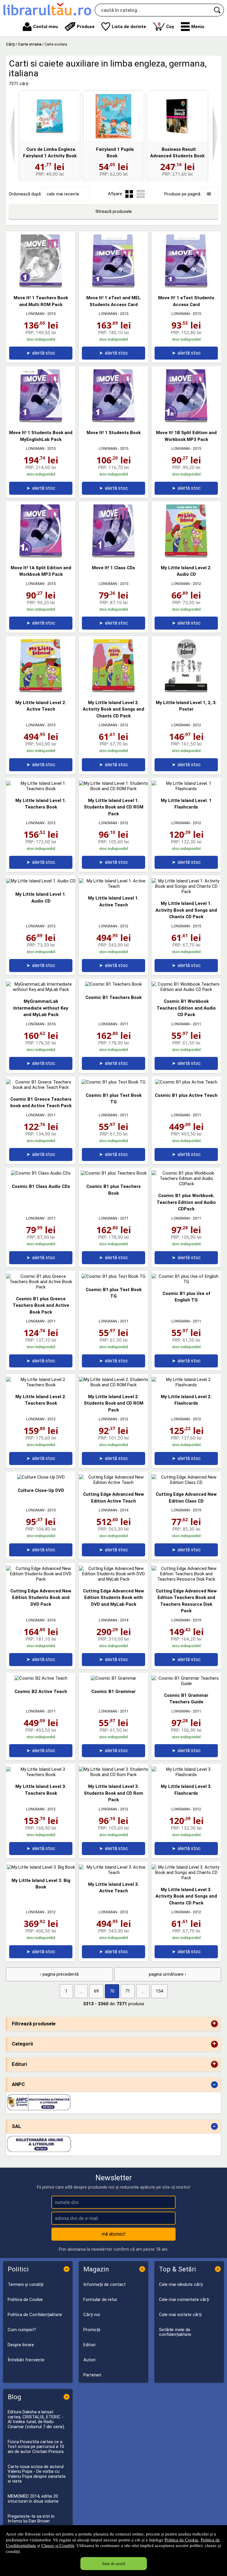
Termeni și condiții (26, 2284)
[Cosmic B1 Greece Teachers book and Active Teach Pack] (41, 1087)
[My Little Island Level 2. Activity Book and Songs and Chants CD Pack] (113, 691)
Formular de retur (100, 2300)
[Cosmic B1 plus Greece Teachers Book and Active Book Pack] (41, 1287)
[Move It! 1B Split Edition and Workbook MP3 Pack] (186, 421)
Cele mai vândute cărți (181, 2284)
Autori (89, 2360)
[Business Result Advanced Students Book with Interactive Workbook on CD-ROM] (177, 116)
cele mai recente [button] (63, 194)
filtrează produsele (113, 211)
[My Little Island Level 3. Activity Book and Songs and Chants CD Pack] (186, 1878)
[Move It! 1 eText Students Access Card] (186, 286)
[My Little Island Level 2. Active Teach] (41, 691)
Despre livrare (21, 2345)
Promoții (92, 2330)
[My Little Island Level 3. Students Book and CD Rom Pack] (113, 1775)
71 (128, 1991)
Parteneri (92, 2375)
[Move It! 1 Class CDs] (113, 556)
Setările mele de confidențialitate (175, 2332)
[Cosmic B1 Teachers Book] (113, 984)
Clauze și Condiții (58, 2545)
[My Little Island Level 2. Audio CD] (186, 556)
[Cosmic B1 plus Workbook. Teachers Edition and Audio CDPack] (186, 1184)
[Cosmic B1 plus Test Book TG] (113, 1082)
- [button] (214, 2085)
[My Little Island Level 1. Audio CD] (41, 881)
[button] (193, 27)
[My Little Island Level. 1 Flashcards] (186, 789)
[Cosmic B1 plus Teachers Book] (114, 1173)
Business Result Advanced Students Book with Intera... (177, 156)
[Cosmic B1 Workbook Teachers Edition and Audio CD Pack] (186, 989)
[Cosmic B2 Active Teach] (41, 1678)
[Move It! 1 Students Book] (113, 421)
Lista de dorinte (129, 27)
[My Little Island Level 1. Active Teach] (113, 886)
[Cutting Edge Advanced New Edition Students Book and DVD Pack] (41, 1579)
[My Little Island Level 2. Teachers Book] (41, 1385)
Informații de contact (104, 2284)
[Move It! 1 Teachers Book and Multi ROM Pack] (41, 286)
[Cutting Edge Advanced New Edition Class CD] (186, 1482)
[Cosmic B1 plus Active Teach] (186, 1082)
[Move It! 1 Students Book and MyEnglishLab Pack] (41, 421)
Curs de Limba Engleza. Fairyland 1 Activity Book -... (50, 156)
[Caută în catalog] (218, 10)
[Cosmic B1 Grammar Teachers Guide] (186, 1684)
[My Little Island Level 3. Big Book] (41, 1867)
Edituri (89, 2345)
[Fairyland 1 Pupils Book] (113, 116)
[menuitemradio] (141, 194)
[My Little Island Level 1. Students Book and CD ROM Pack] (113, 789)
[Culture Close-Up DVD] (41, 1477)
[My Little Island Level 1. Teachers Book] (41, 789)
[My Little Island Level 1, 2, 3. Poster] (186, 691)
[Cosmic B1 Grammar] (113, 1678)
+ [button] (214, 2024)
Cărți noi (92, 2315)
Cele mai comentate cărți (184, 2300)
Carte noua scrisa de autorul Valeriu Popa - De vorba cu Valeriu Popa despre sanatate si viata (37, 2474)
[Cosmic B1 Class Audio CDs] (41, 1173)
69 (96, 1991)
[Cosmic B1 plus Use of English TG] (186, 1282)
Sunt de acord (113, 2563)
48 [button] (209, 194)
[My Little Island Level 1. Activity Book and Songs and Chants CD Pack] (186, 892)
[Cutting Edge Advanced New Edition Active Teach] (113, 1482)
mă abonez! (114, 2234)
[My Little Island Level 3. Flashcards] (186, 1775)
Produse (86, 27)
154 (159, 1991)
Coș (166, 25)
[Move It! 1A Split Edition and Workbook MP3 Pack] (41, 556)
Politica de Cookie (181, 2540)
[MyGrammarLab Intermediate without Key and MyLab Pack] (41, 989)
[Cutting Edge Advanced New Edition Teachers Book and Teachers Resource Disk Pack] (186, 1579)
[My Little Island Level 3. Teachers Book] (41, 1775)
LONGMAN (35, 314)
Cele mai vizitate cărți (180, 2315)
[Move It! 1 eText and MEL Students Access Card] (113, 286)
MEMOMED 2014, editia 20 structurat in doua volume (33, 2499)
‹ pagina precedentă (59, 1974)
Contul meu (46, 27)
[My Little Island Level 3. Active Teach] (113, 1872)
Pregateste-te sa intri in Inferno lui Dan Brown (31, 2519)
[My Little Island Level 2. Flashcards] (186, 1385)
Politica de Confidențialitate (35, 2315)
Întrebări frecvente (26, 2360)
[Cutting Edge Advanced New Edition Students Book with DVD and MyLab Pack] (113, 1579)
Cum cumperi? (22, 2330)
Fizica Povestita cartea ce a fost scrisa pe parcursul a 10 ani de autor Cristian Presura (36, 2447)
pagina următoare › (168, 1974)
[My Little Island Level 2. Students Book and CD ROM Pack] (113, 1385)
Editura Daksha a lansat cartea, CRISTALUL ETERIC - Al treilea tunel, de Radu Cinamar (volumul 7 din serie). (36, 2419)
